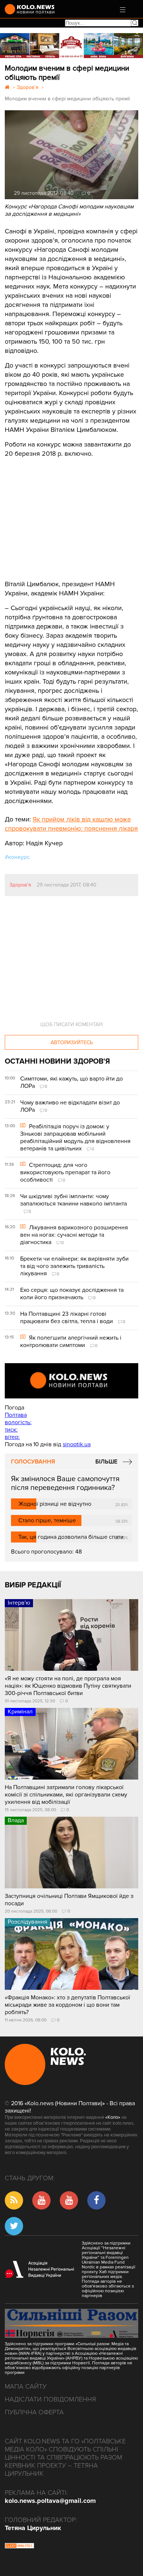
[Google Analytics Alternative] (19, 2547)
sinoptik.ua (77, 1444)
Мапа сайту (26, 2386)
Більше (106, 1462)
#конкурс (17, 857)
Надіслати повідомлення (50, 2399)
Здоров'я (20, 885)
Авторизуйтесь (72, 1042)
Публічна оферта (34, 2412)
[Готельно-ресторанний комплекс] (71, 46)
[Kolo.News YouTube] (71, 1381)
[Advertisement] (60, 513)
